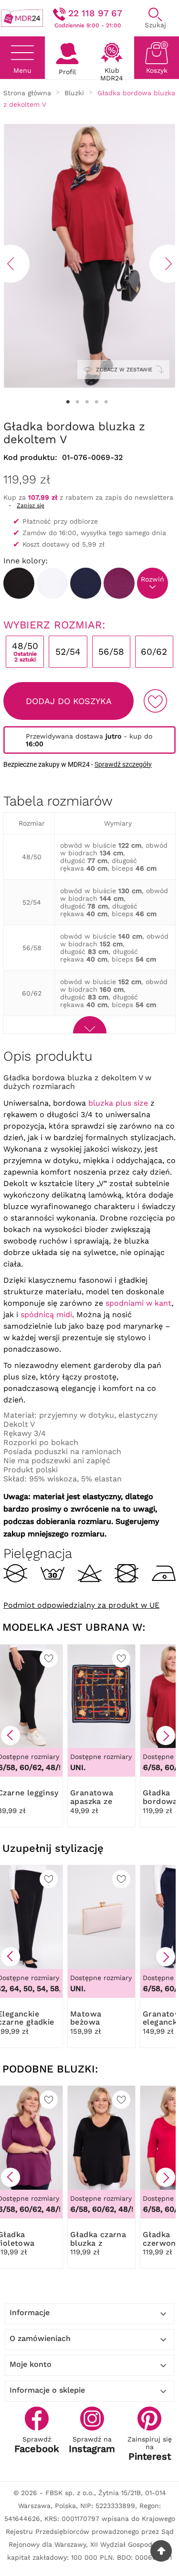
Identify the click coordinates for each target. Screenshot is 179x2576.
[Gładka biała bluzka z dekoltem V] (52, 583)
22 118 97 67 (95, 13)
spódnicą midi (46, 1315)
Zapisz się (31, 505)
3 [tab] (87, 402)
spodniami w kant (138, 1303)
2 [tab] (78, 402)
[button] (11, 1736)
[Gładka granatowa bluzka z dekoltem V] (86, 583)
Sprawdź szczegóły (123, 764)
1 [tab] (68, 402)
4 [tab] (97, 402)
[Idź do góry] (161, 2551)
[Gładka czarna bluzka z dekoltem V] (19, 583)
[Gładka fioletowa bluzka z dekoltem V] (119, 583)
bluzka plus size (118, 1103)
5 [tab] (106, 402)
